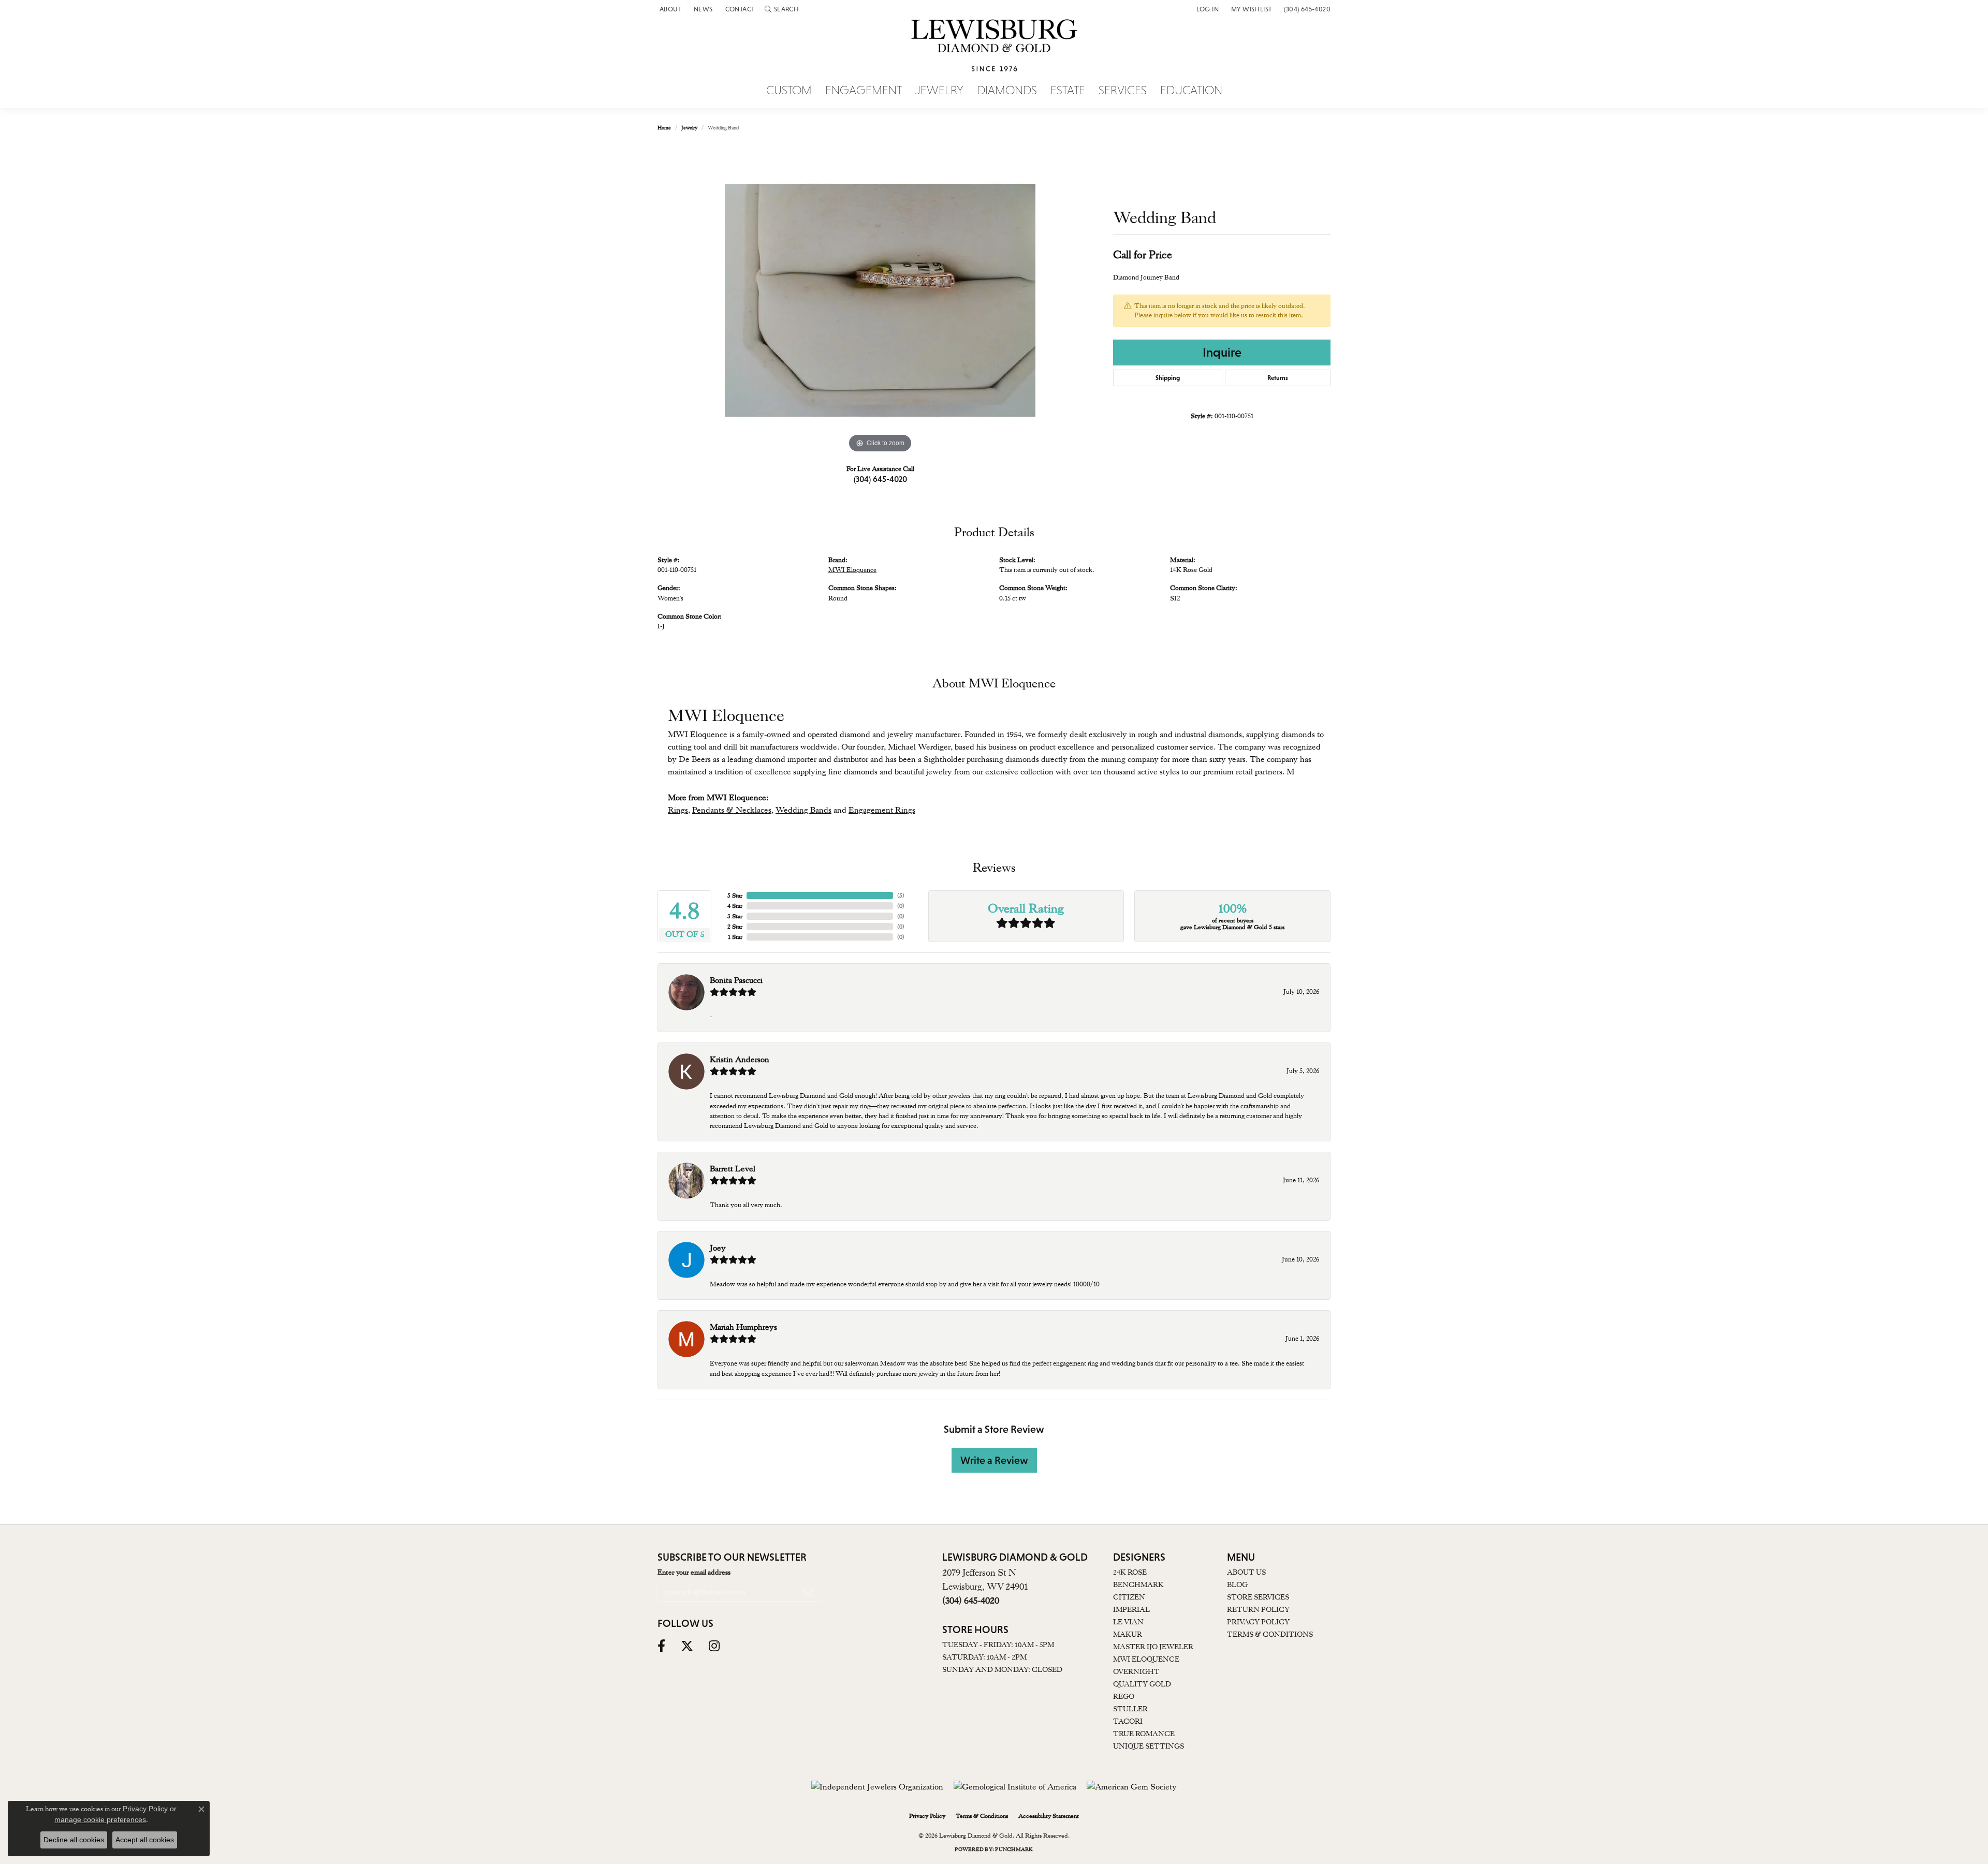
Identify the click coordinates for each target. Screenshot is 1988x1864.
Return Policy (1258, 1609)
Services (1123, 91)
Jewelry (939, 91)
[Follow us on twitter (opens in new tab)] (687, 1646)
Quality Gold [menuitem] (1142, 1684)
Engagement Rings (882, 810)
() (901, 896)
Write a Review (994, 1460)
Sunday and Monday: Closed (1002, 1669)
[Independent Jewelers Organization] (877, 1787)
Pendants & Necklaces (732, 810)
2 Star (735, 927)
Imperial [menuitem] (1131, 1609)
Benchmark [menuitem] (1138, 1584)
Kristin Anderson (740, 1060)
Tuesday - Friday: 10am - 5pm (998, 1645)
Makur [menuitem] (1128, 1634)
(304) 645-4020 (880, 479)
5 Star (735, 896)
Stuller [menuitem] (1130, 1709)
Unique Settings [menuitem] (1149, 1746)
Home (664, 128)
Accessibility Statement (1049, 1816)
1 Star (735, 937)
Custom (789, 91)
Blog (1237, 1584)
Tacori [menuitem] (1128, 1721)
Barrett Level (733, 1169)
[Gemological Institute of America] (1015, 1787)
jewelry (689, 128)
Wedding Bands (803, 810)
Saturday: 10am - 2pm (984, 1657)
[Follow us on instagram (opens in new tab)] (714, 1646)
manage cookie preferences (100, 1819)
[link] (669, 9)
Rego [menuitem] (1124, 1696)
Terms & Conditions (1270, 1634)
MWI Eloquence (852, 570)
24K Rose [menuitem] (1130, 1572)
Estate (1068, 91)
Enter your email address (694, 1572)
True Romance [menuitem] (1144, 1734)
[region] (880, 300)
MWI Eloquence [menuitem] (1146, 1659)
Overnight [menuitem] (1136, 1671)
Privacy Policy (1258, 1622)
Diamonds (1007, 91)
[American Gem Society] (1132, 1787)
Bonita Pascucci (736, 980)
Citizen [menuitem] (1129, 1597)
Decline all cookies (74, 1840)
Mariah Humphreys (743, 1327)
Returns (1278, 378)
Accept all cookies (145, 1840)
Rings (678, 810)
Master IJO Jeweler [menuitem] (1153, 1647)
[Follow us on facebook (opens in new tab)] (661, 1646)
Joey (718, 1248)
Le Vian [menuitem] (1128, 1622)
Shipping (1168, 378)
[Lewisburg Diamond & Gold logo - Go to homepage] (994, 51)
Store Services (1258, 1597)
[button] (782, 9)
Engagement (864, 91)
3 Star (735, 916)
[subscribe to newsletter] (808, 1592)
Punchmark (1014, 1849)
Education (1191, 91)
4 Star (735, 906)
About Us (1246, 1572)
